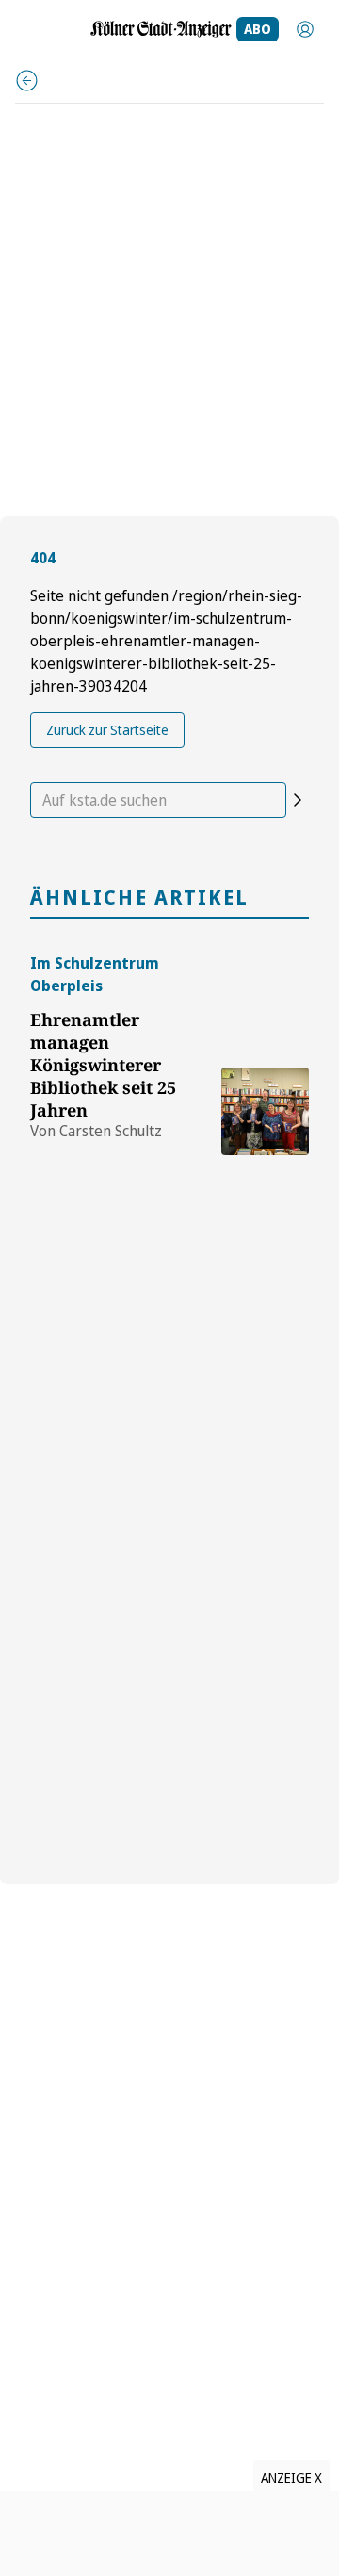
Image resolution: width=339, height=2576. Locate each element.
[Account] (305, 29)
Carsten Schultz (111, 1131)
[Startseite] (161, 29)
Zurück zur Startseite (107, 730)
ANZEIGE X (291, 2478)
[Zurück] (27, 81)
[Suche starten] (298, 800)
